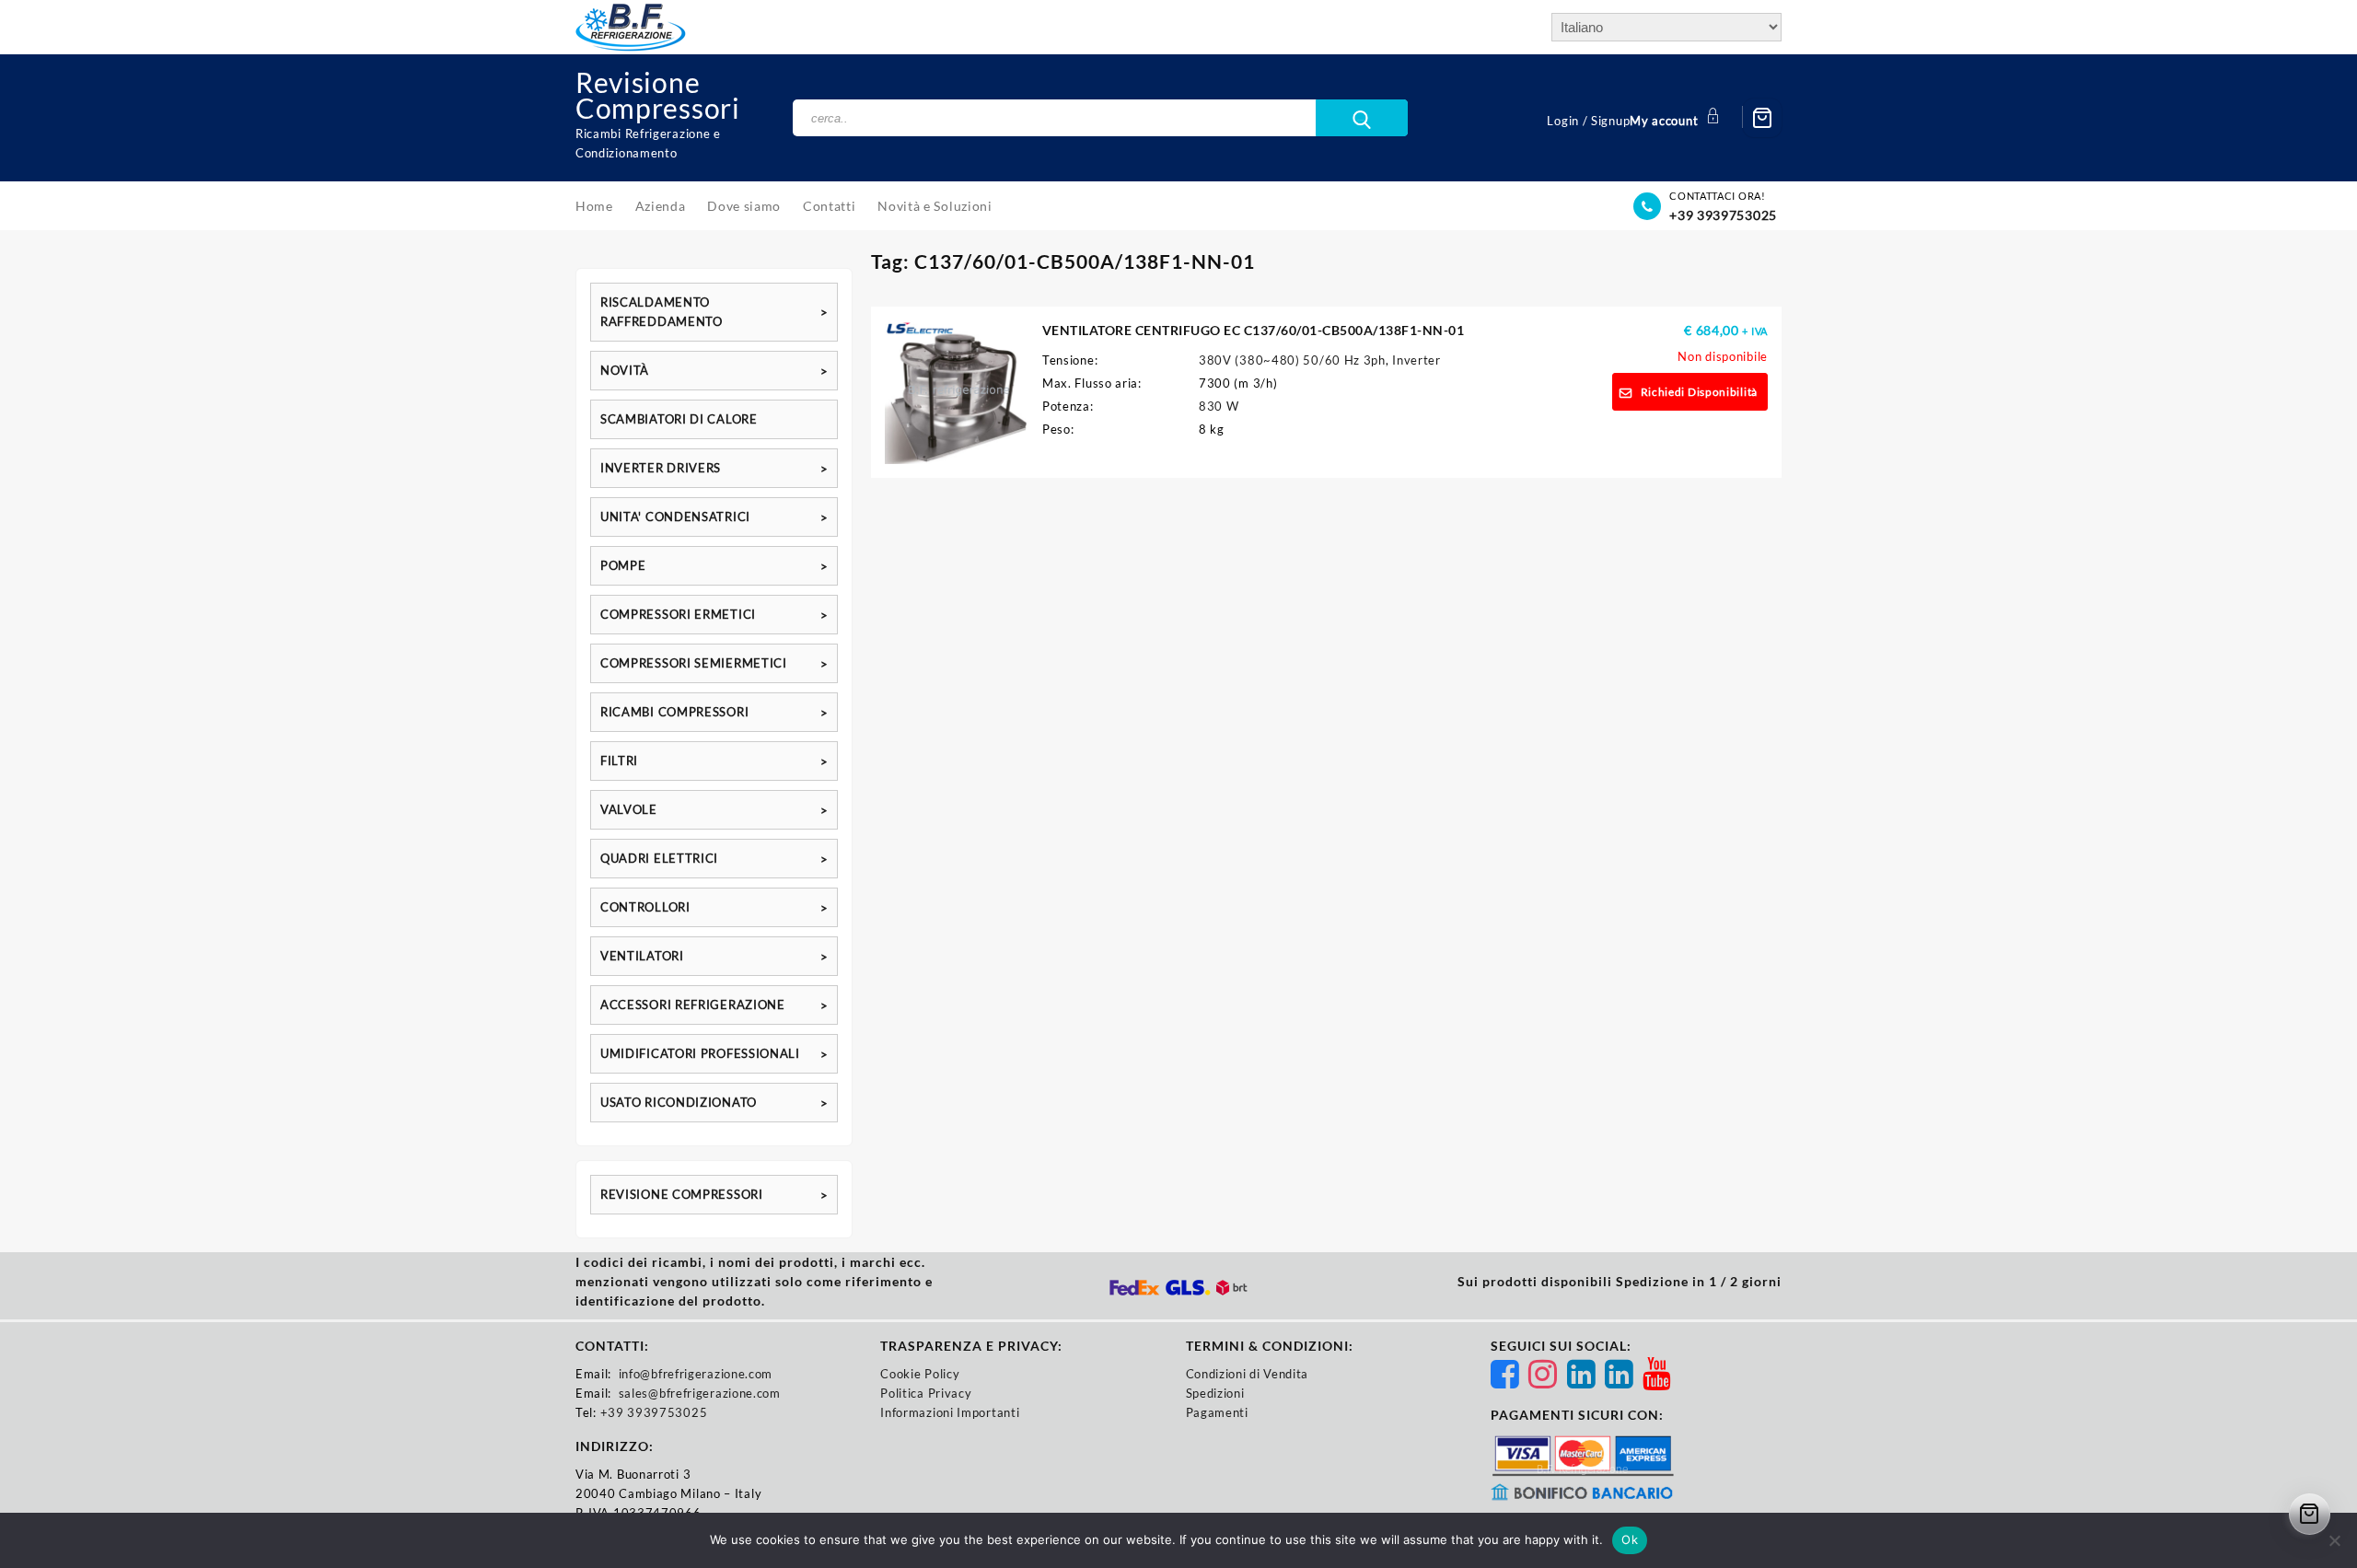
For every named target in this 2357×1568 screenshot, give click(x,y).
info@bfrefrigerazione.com (696, 1374)
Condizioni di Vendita (1248, 1374)
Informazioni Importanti (950, 1412)
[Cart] (1762, 118)
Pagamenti (1217, 1412)
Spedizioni (1215, 1393)
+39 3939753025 (1723, 215)
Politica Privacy (926, 1393)
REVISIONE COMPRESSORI (682, 1194)
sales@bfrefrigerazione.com (700, 1393)
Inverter (1417, 360)
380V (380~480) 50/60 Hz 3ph (1292, 360)
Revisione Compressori (658, 95)
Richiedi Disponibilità (1699, 392)
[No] (2334, 1540)
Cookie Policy (920, 1374)
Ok (1630, 1539)
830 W (1219, 406)
